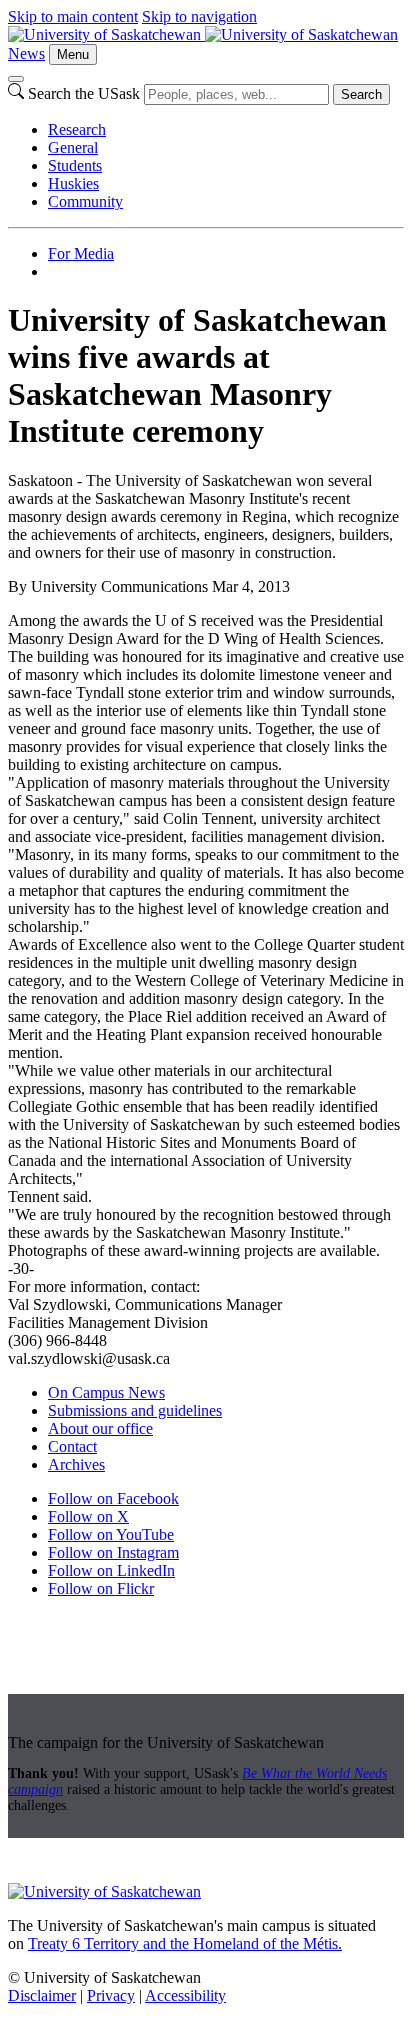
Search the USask (84, 93)
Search (361, 94)
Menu (73, 54)
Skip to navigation (199, 16)
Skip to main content (73, 16)
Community (85, 201)
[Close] (16, 79)
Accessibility (185, 1995)
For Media (81, 253)
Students (75, 165)
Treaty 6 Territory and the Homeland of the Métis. (185, 1943)
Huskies (73, 183)
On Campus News (106, 1392)
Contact (72, 1446)
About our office (100, 1428)
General (73, 147)
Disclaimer (42, 1995)
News (26, 53)
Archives (76, 1464)
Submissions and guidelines (135, 1410)
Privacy (111, 1995)
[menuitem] (226, 130)
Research (77, 129)
